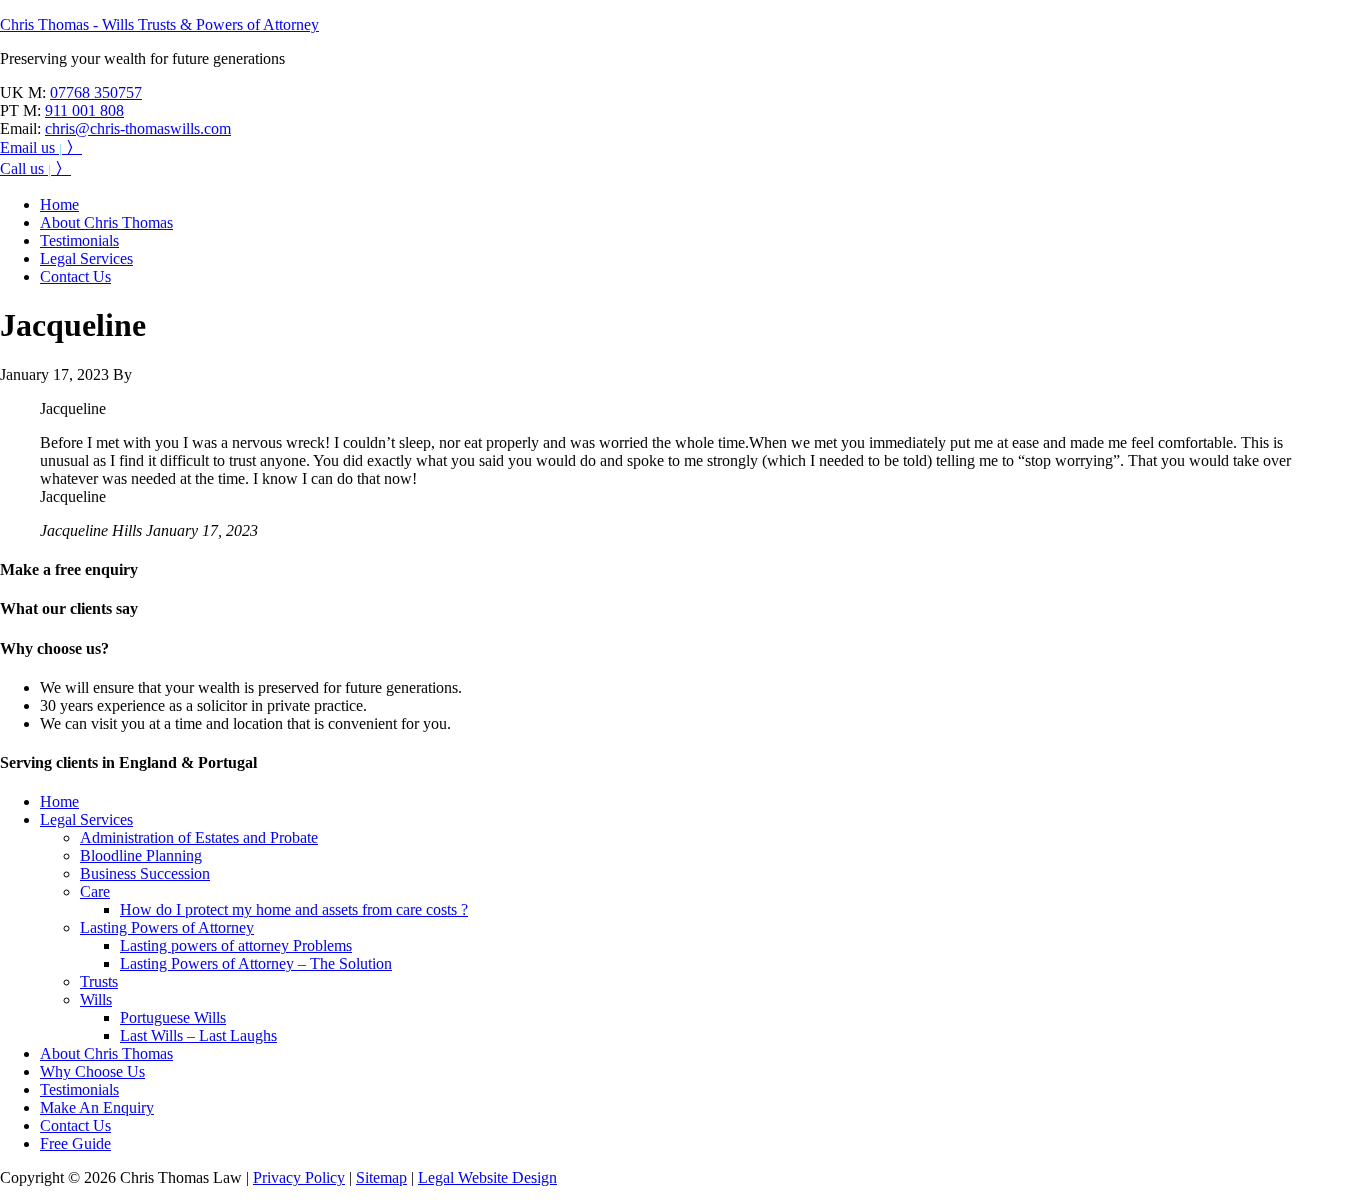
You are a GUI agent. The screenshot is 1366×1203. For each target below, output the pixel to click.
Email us (41, 147)
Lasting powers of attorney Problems (236, 945)
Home (59, 801)
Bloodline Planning (141, 855)
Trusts (99, 981)
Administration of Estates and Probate (199, 837)
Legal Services (86, 819)
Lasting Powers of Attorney (167, 927)
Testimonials (79, 1089)
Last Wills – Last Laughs (198, 1035)
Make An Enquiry (97, 1107)
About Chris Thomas (106, 1053)
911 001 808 (84, 110)
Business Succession (145, 873)
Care (95, 891)
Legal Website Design (487, 1177)
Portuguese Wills (173, 1017)
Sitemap (381, 1177)
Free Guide (75, 1143)
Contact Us (75, 1125)
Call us (35, 168)
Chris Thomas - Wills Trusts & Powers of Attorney (159, 24)
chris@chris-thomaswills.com (138, 128)
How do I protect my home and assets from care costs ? (294, 909)
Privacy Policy (299, 1177)
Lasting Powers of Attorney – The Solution (256, 963)
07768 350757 (96, 92)
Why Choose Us (92, 1071)
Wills (96, 999)
